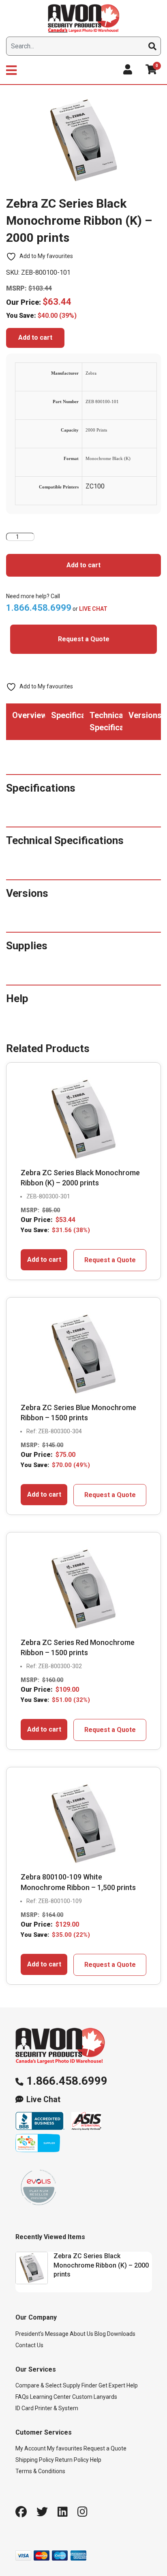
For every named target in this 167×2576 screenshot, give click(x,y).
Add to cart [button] (44, 1260)
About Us (81, 2334)
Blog (100, 2334)
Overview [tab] (29, 715)
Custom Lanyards (95, 2397)
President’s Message (42, 2334)
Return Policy (72, 2460)
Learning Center (50, 2397)
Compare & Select (39, 2385)
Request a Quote (84, 639)
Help (96, 2460)
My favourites (65, 2448)
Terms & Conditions (40, 2471)
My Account (31, 2448)
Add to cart (35, 337)
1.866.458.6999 (67, 2081)
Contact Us (29, 2345)
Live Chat (43, 2100)
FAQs (22, 2397)
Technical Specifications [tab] (106, 721)
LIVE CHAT (93, 609)
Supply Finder (80, 2385)
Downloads (121, 2334)
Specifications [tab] (67, 715)
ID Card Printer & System (47, 2408)
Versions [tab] (145, 715)
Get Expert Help (118, 2385)
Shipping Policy (35, 2460)
